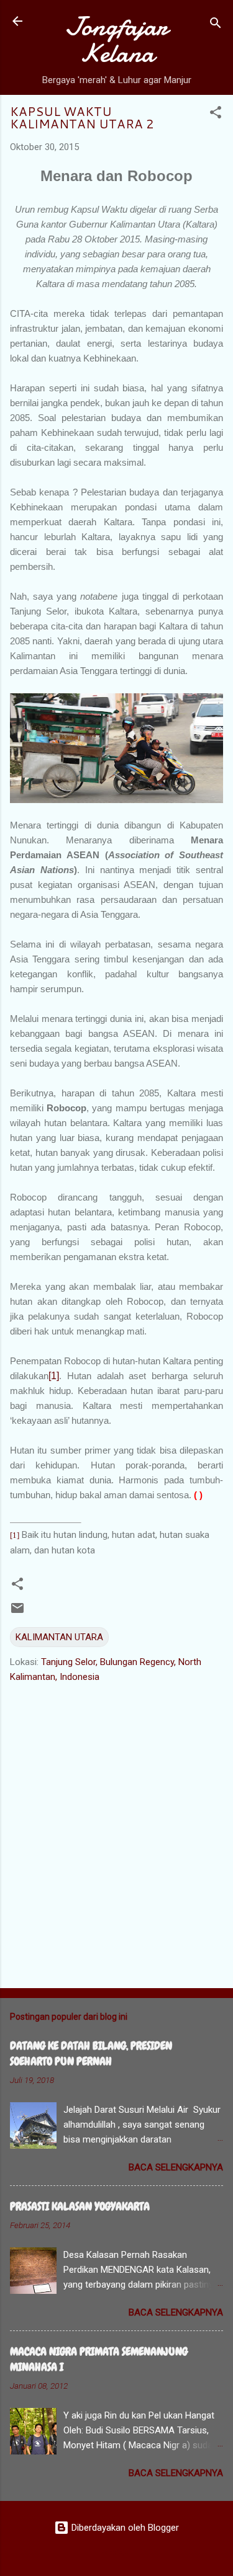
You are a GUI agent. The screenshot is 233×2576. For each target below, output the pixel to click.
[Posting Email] (17, 1612)
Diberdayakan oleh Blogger (124, 2528)
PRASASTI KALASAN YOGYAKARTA (80, 2206)
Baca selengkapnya (176, 2167)
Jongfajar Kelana (116, 40)
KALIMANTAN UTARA (59, 1637)
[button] (216, 114)
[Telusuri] (216, 25)
